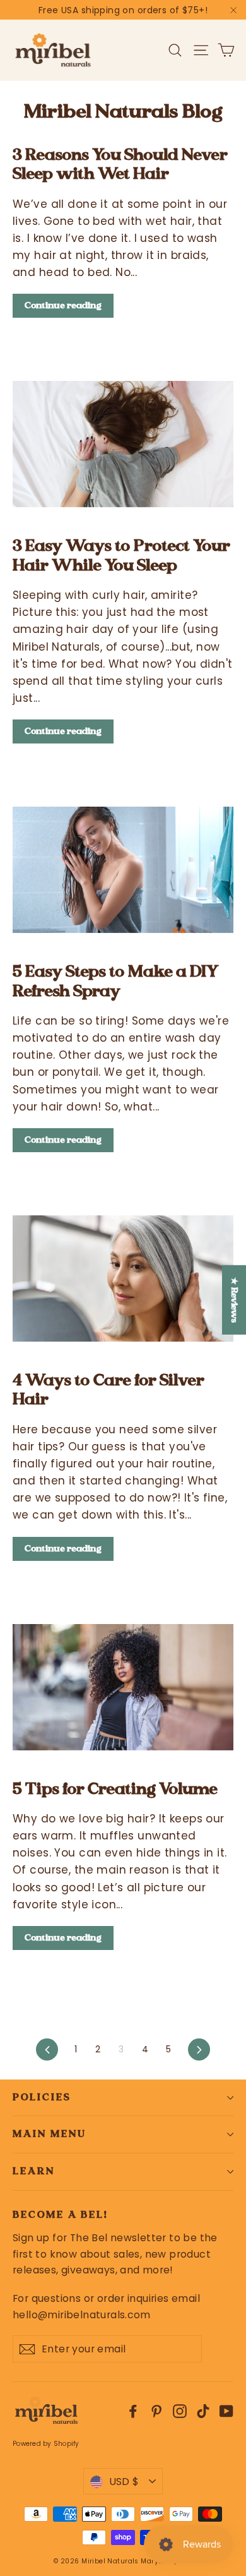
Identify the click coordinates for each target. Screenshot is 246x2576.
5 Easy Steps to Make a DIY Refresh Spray (116, 980)
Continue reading (63, 305)
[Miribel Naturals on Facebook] (133, 2411)
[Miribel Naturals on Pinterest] (156, 2411)
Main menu (49, 2134)
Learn (34, 2171)
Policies (42, 2097)
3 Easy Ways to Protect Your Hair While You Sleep (121, 555)
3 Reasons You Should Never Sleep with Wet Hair (120, 164)
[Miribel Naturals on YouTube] (226, 2411)
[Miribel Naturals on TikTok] (203, 2411)
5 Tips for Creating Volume (115, 1788)
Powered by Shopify (46, 2444)
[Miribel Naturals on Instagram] (180, 2411)
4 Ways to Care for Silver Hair (108, 1389)
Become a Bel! (60, 2215)
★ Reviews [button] (235, 1300)
